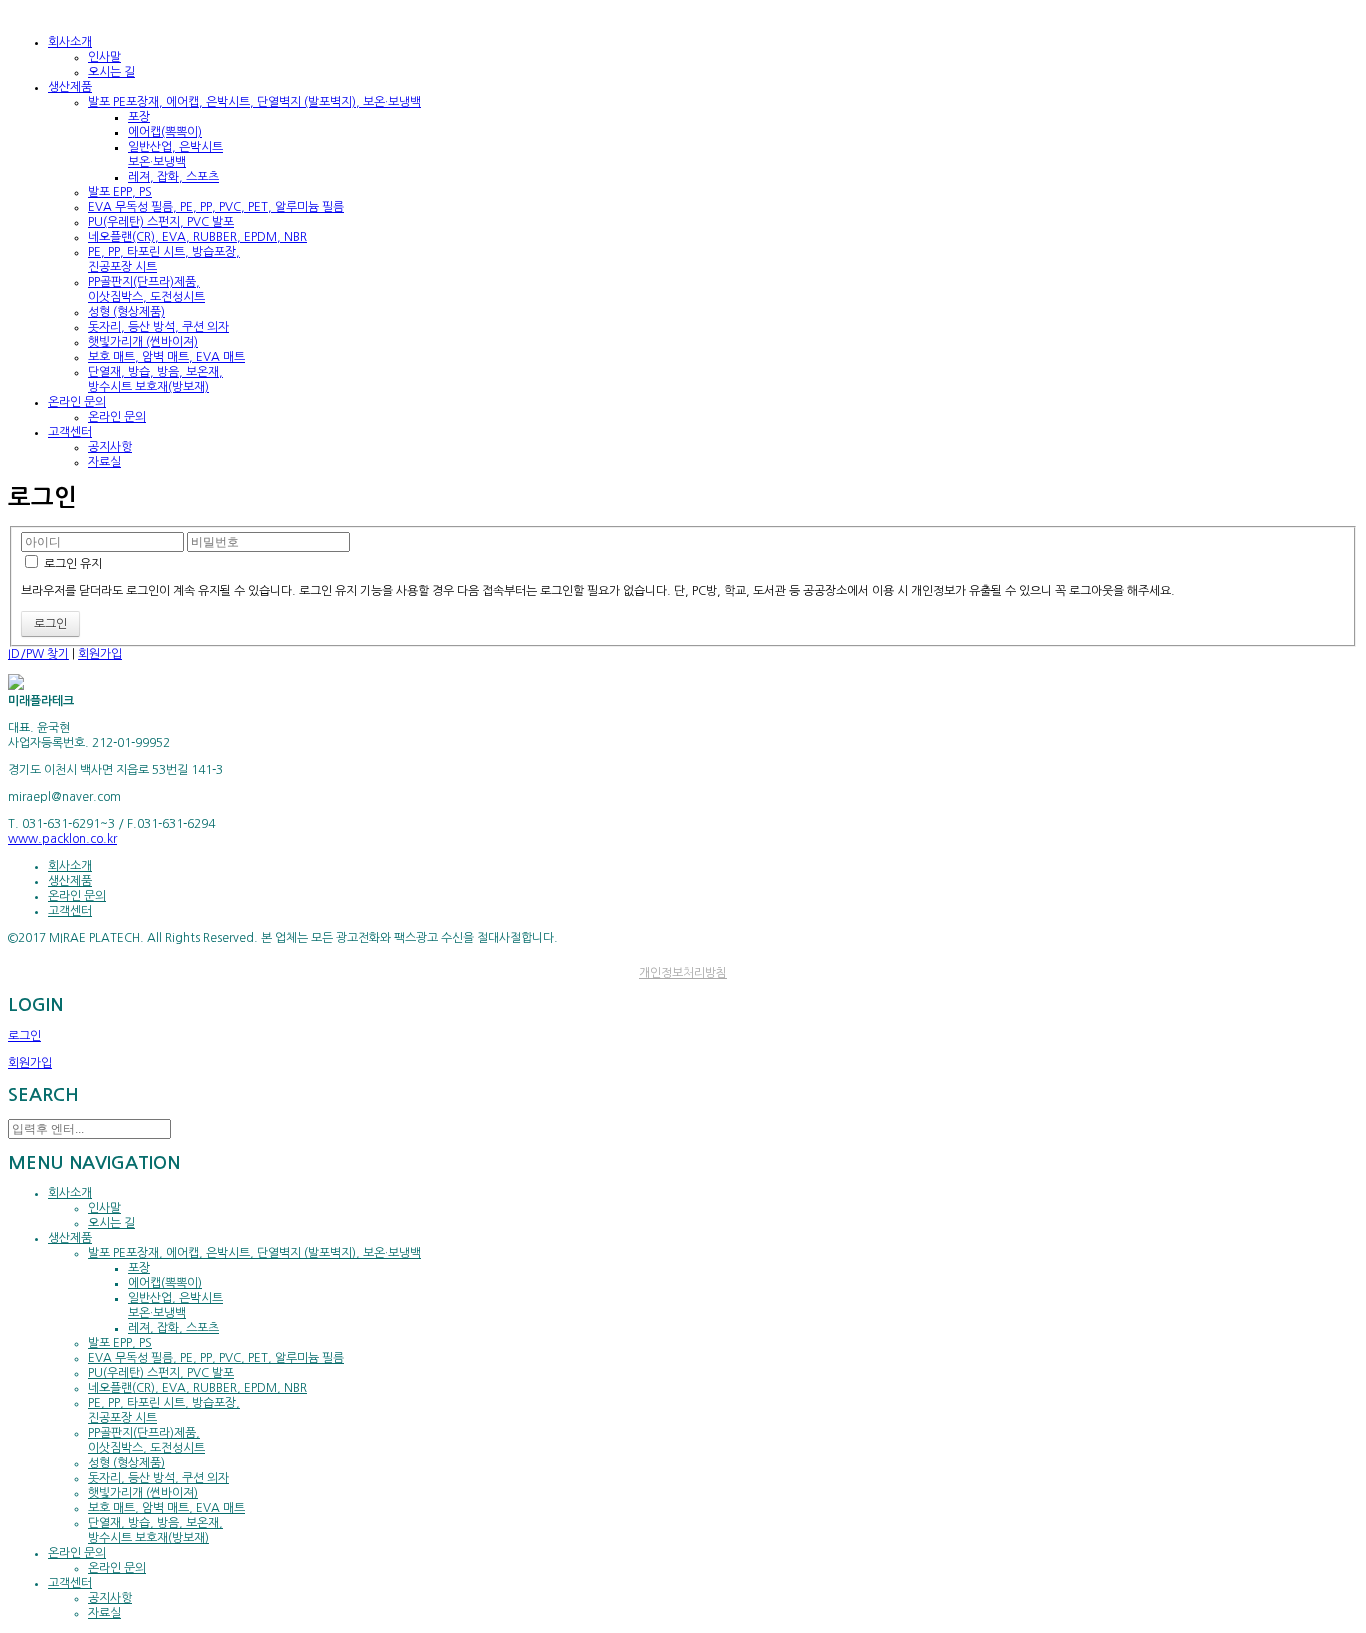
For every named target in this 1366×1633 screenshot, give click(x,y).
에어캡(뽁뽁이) (165, 132)
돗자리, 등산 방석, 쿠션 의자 (158, 327)
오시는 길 (111, 72)
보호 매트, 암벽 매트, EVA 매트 (166, 357)
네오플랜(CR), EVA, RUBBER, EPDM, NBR (197, 237)
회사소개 (70, 866)
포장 (139, 117)
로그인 (24, 1036)
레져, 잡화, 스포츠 (173, 177)
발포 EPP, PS (120, 192)
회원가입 (100, 654)
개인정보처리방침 (683, 973)
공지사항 (110, 447)
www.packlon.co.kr (62, 839)
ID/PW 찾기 (38, 654)
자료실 (104, 462)
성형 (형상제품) (126, 312)
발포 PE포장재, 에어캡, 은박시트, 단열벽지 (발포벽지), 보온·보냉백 (254, 102)
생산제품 (70, 881)
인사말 (104, 57)
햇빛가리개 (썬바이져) (143, 342)
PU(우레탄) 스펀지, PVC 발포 (161, 222)
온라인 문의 (117, 417)
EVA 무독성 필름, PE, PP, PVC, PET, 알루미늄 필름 (216, 207)
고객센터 (70, 911)
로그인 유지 (71, 564)
